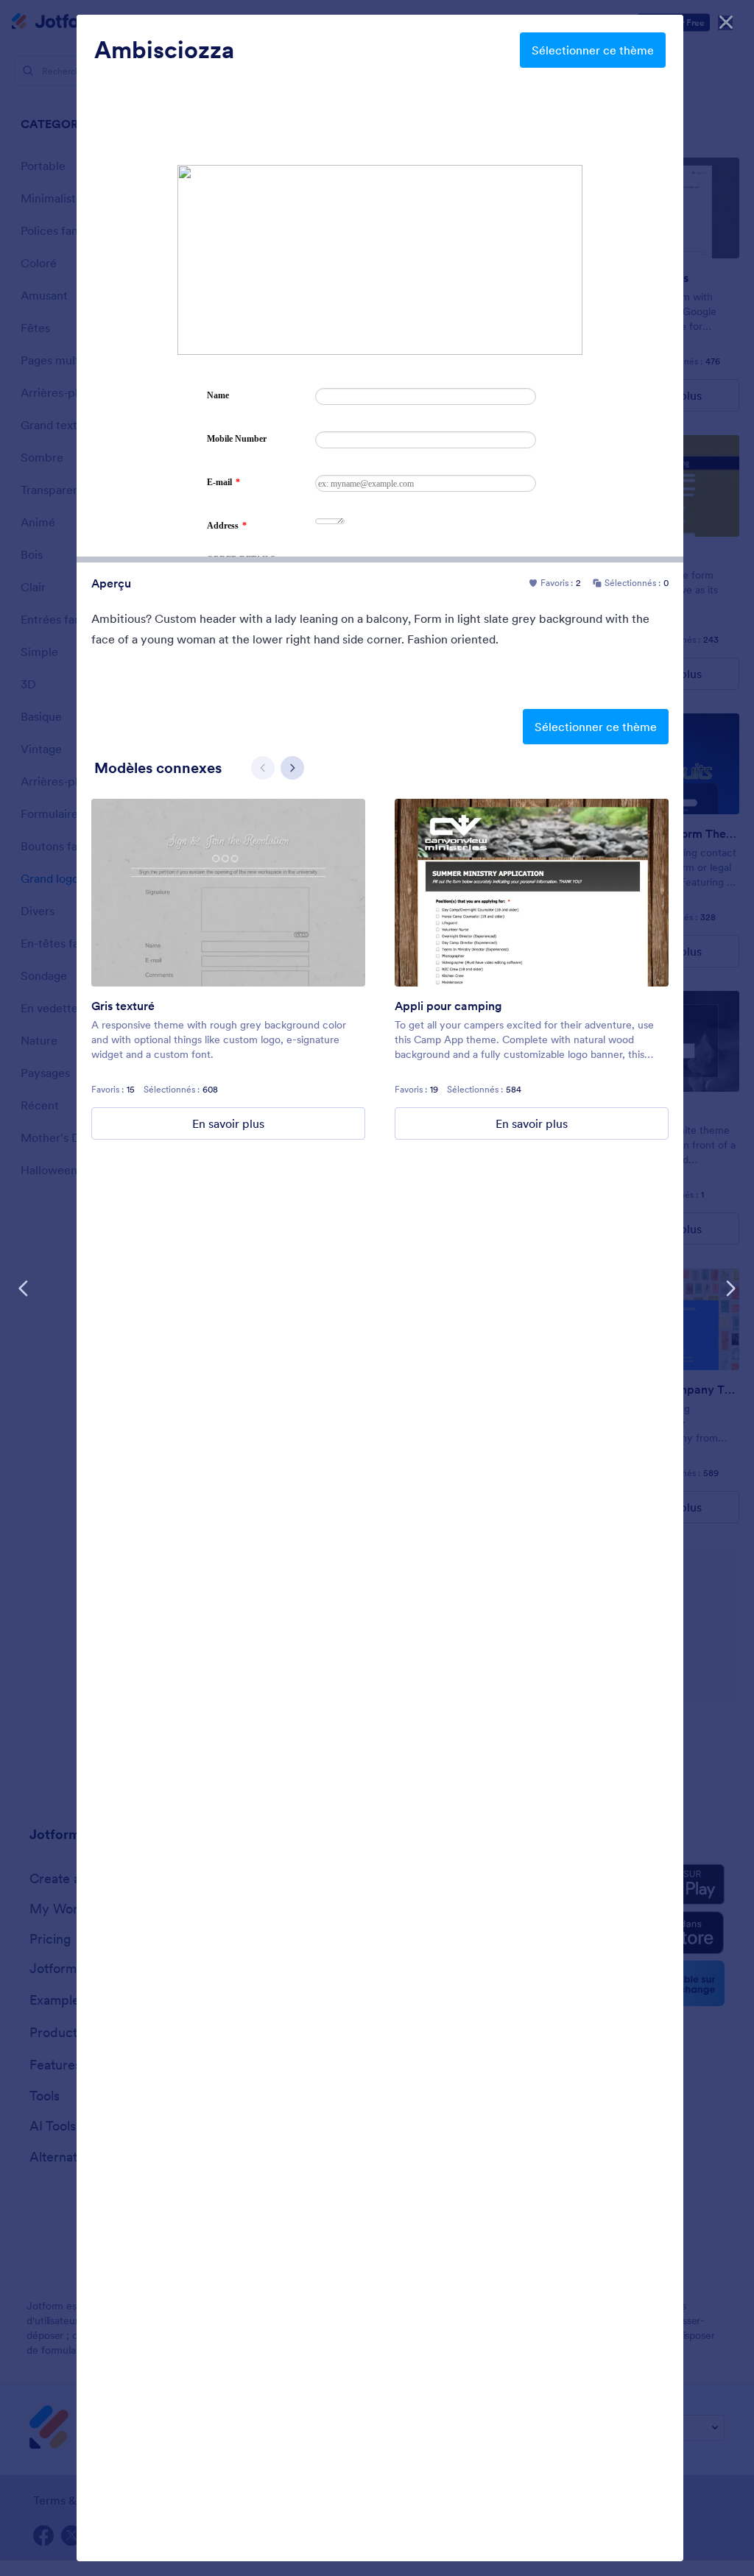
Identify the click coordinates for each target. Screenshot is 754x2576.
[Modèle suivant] (730, 1288)
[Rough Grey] (228, 893)
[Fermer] (726, 22)
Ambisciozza (164, 50)
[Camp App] (532, 893)
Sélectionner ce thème (593, 50)
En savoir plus (228, 1123)
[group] (228, 969)
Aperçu (111, 583)
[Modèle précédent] (24, 1288)
